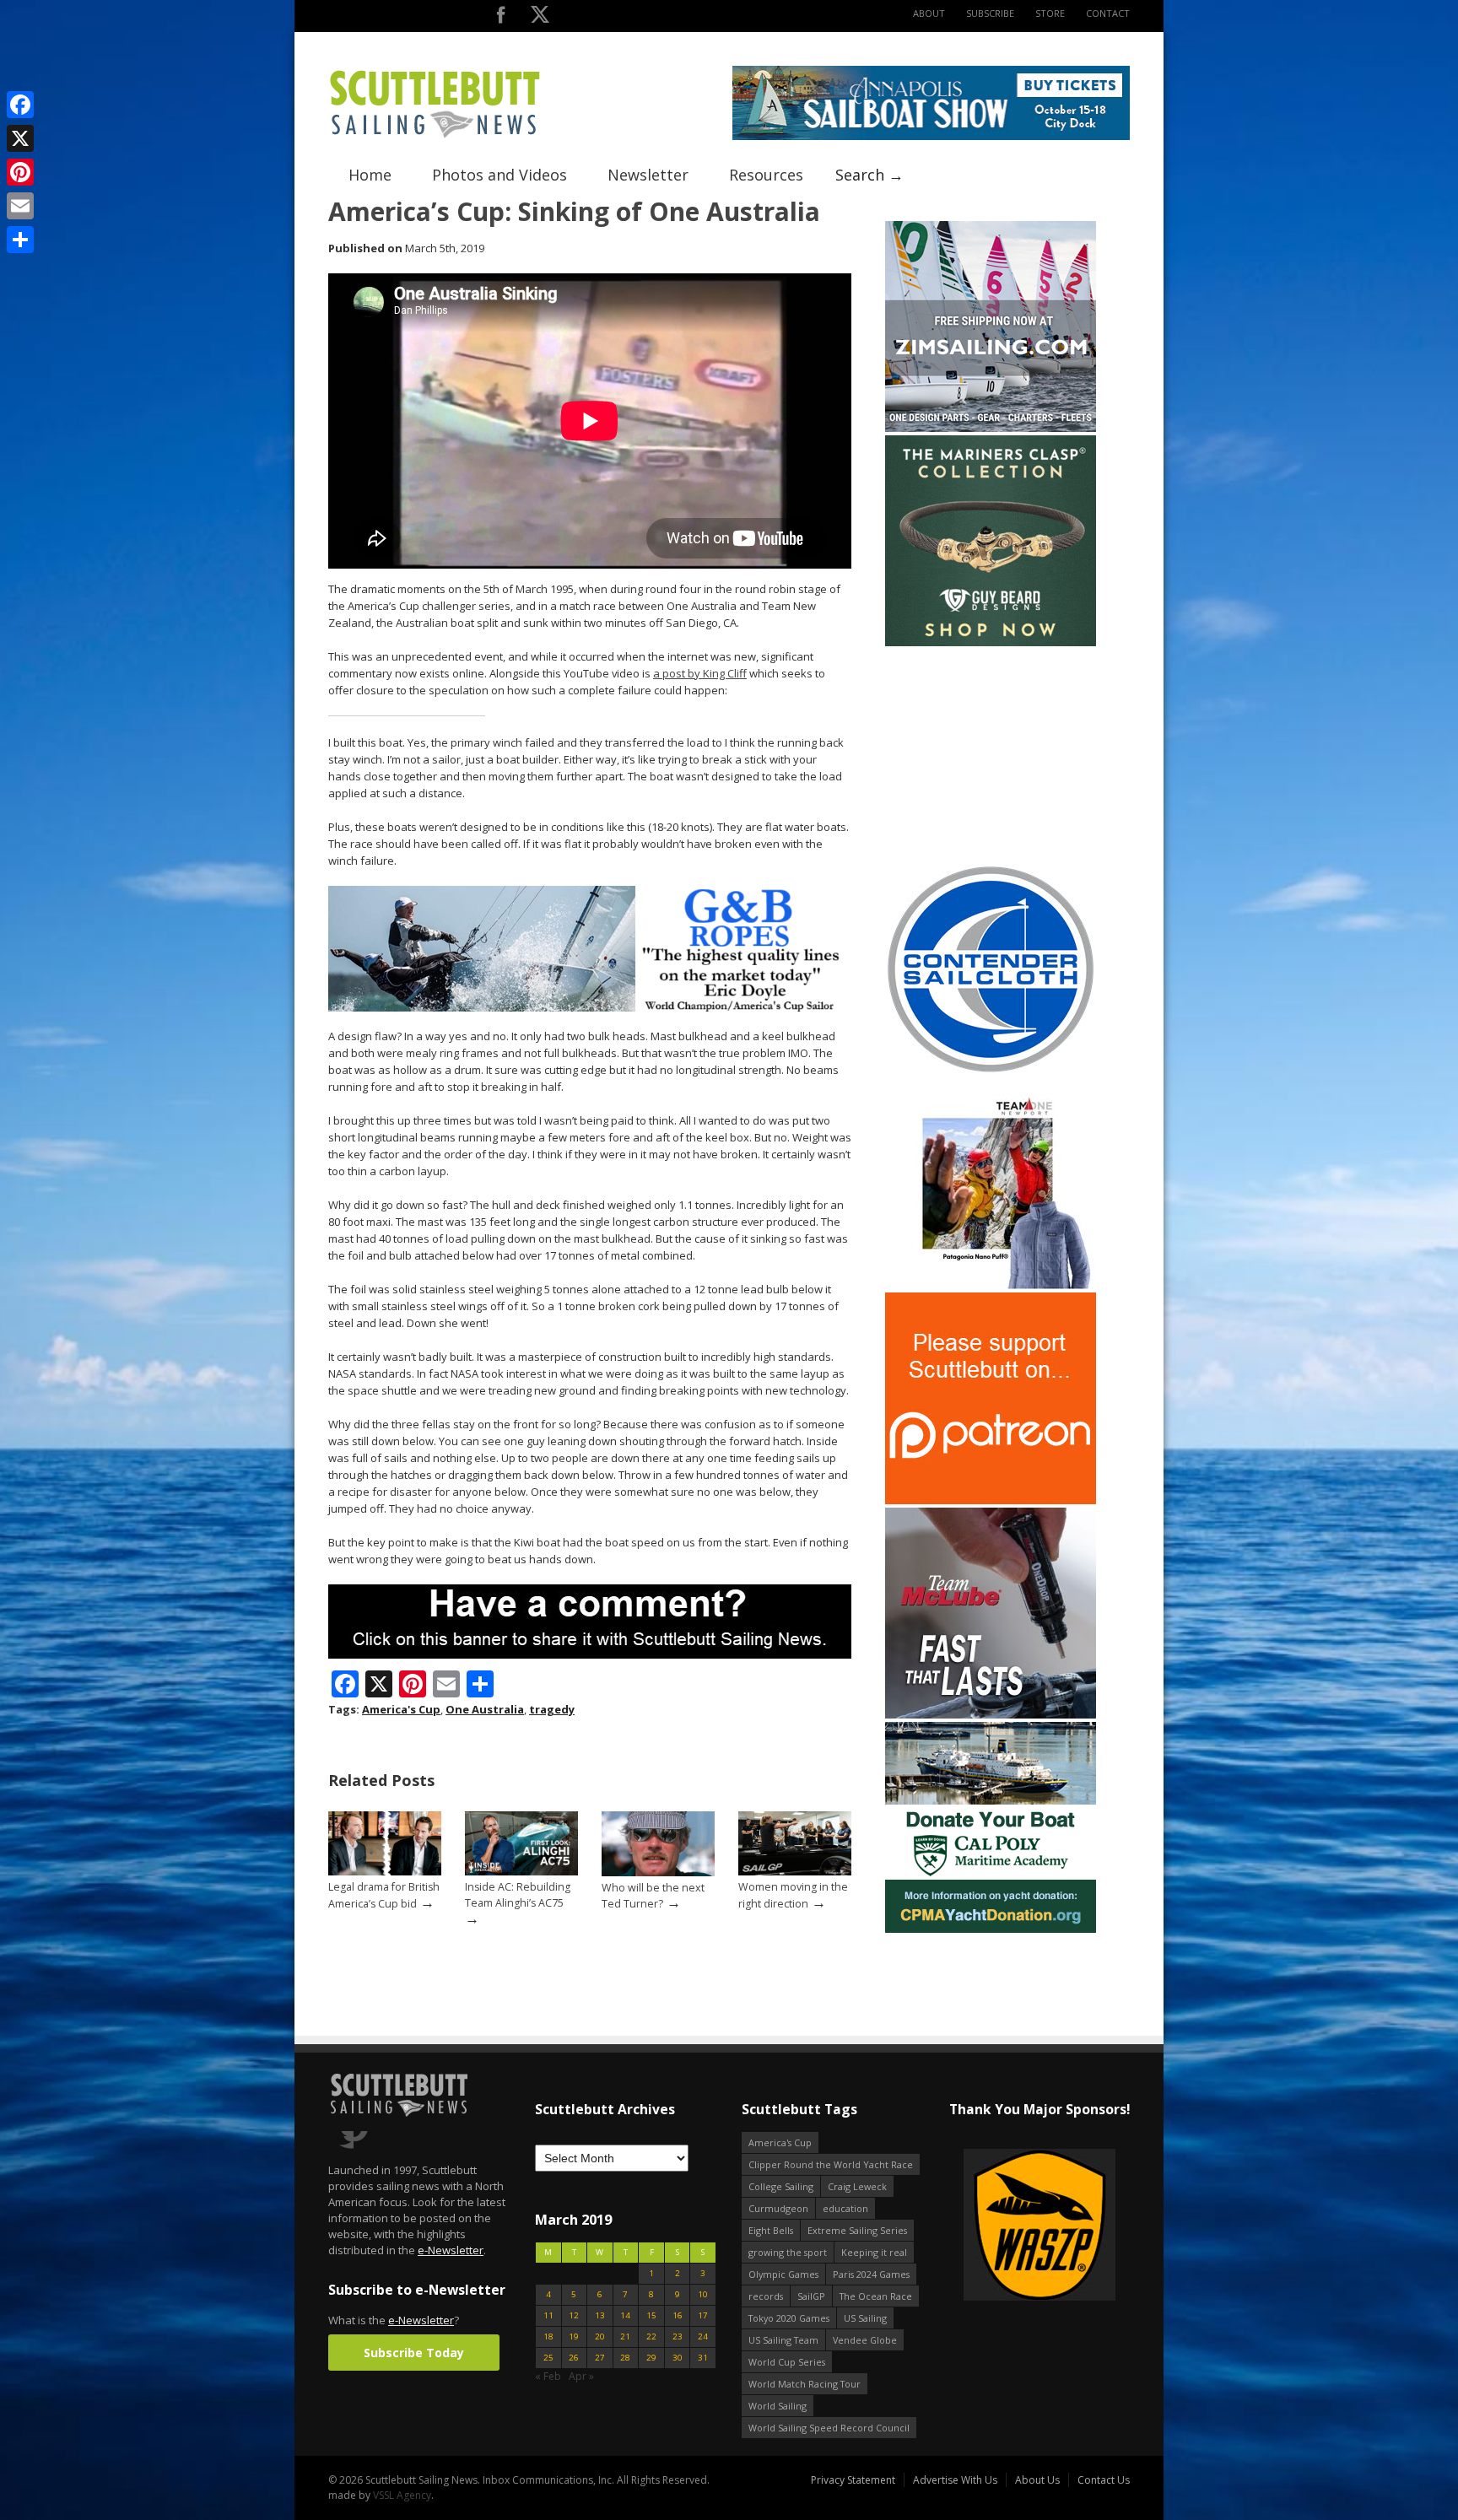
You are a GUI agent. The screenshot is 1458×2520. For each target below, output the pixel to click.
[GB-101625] (590, 1008)
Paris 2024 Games (871, 2274)
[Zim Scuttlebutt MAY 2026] (991, 428)
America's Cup (401, 1709)
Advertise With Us (955, 2480)
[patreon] (991, 1500)
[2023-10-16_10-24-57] (1039, 2226)
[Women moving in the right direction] (795, 1872)
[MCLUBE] (991, 1715)
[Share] (20, 240)
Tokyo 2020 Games (789, 2318)
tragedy (552, 1709)
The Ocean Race (876, 2296)
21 (625, 2337)
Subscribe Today (414, 2353)
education (845, 2208)
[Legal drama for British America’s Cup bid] (385, 1872)
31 (703, 2358)
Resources (766, 175)
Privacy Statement (853, 2480)
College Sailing (781, 2186)
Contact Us (1104, 2480)
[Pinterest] (20, 172)
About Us (1037, 2480)
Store (1050, 13)
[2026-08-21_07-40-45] (931, 136)
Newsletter (648, 175)
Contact (1108, 13)
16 (678, 2315)
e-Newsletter (451, 2250)
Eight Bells (771, 2230)
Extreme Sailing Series (857, 2230)
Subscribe (990, 13)
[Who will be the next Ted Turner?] (658, 1872)
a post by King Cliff (700, 673)
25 (548, 2358)
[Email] (20, 206)
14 (625, 2315)
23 (678, 2337)
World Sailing (778, 2406)
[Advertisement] (991, 755)
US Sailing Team (783, 2340)
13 (600, 2315)
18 (548, 2337)
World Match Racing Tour (805, 2384)
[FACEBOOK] (501, 18)
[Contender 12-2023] (991, 1071)
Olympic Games (783, 2274)
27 (600, 2358)
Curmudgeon (778, 2208)
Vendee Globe (865, 2340)
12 (574, 2315)
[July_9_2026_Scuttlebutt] (991, 1929)
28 (625, 2358)
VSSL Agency (402, 2495)
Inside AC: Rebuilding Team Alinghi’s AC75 (518, 1895)
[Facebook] (20, 105)
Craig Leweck (857, 2186)
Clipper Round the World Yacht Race (831, 2164)
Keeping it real (874, 2252)
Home (370, 175)
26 (574, 2358)
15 (651, 2315)
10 (703, 2294)
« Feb (548, 2376)
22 (651, 2337)
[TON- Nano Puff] (991, 1285)
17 (703, 2315)
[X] (20, 138)
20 (600, 2337)
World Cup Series (787, 2362)
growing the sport (788, 2252)
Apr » (581, 2376)
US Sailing (865, 2318)
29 (651, 2358)
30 (678, 2358)
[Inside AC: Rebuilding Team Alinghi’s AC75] (521, 1872)
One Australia (485, 1709)
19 (574, 2337)
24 (703, 2337)
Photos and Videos (499, 175)
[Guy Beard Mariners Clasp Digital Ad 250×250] (991, 642)
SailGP (811, 2296)
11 (548, 2315)
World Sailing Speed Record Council (829, 2428)
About (929, 13)
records (766, 2296)
